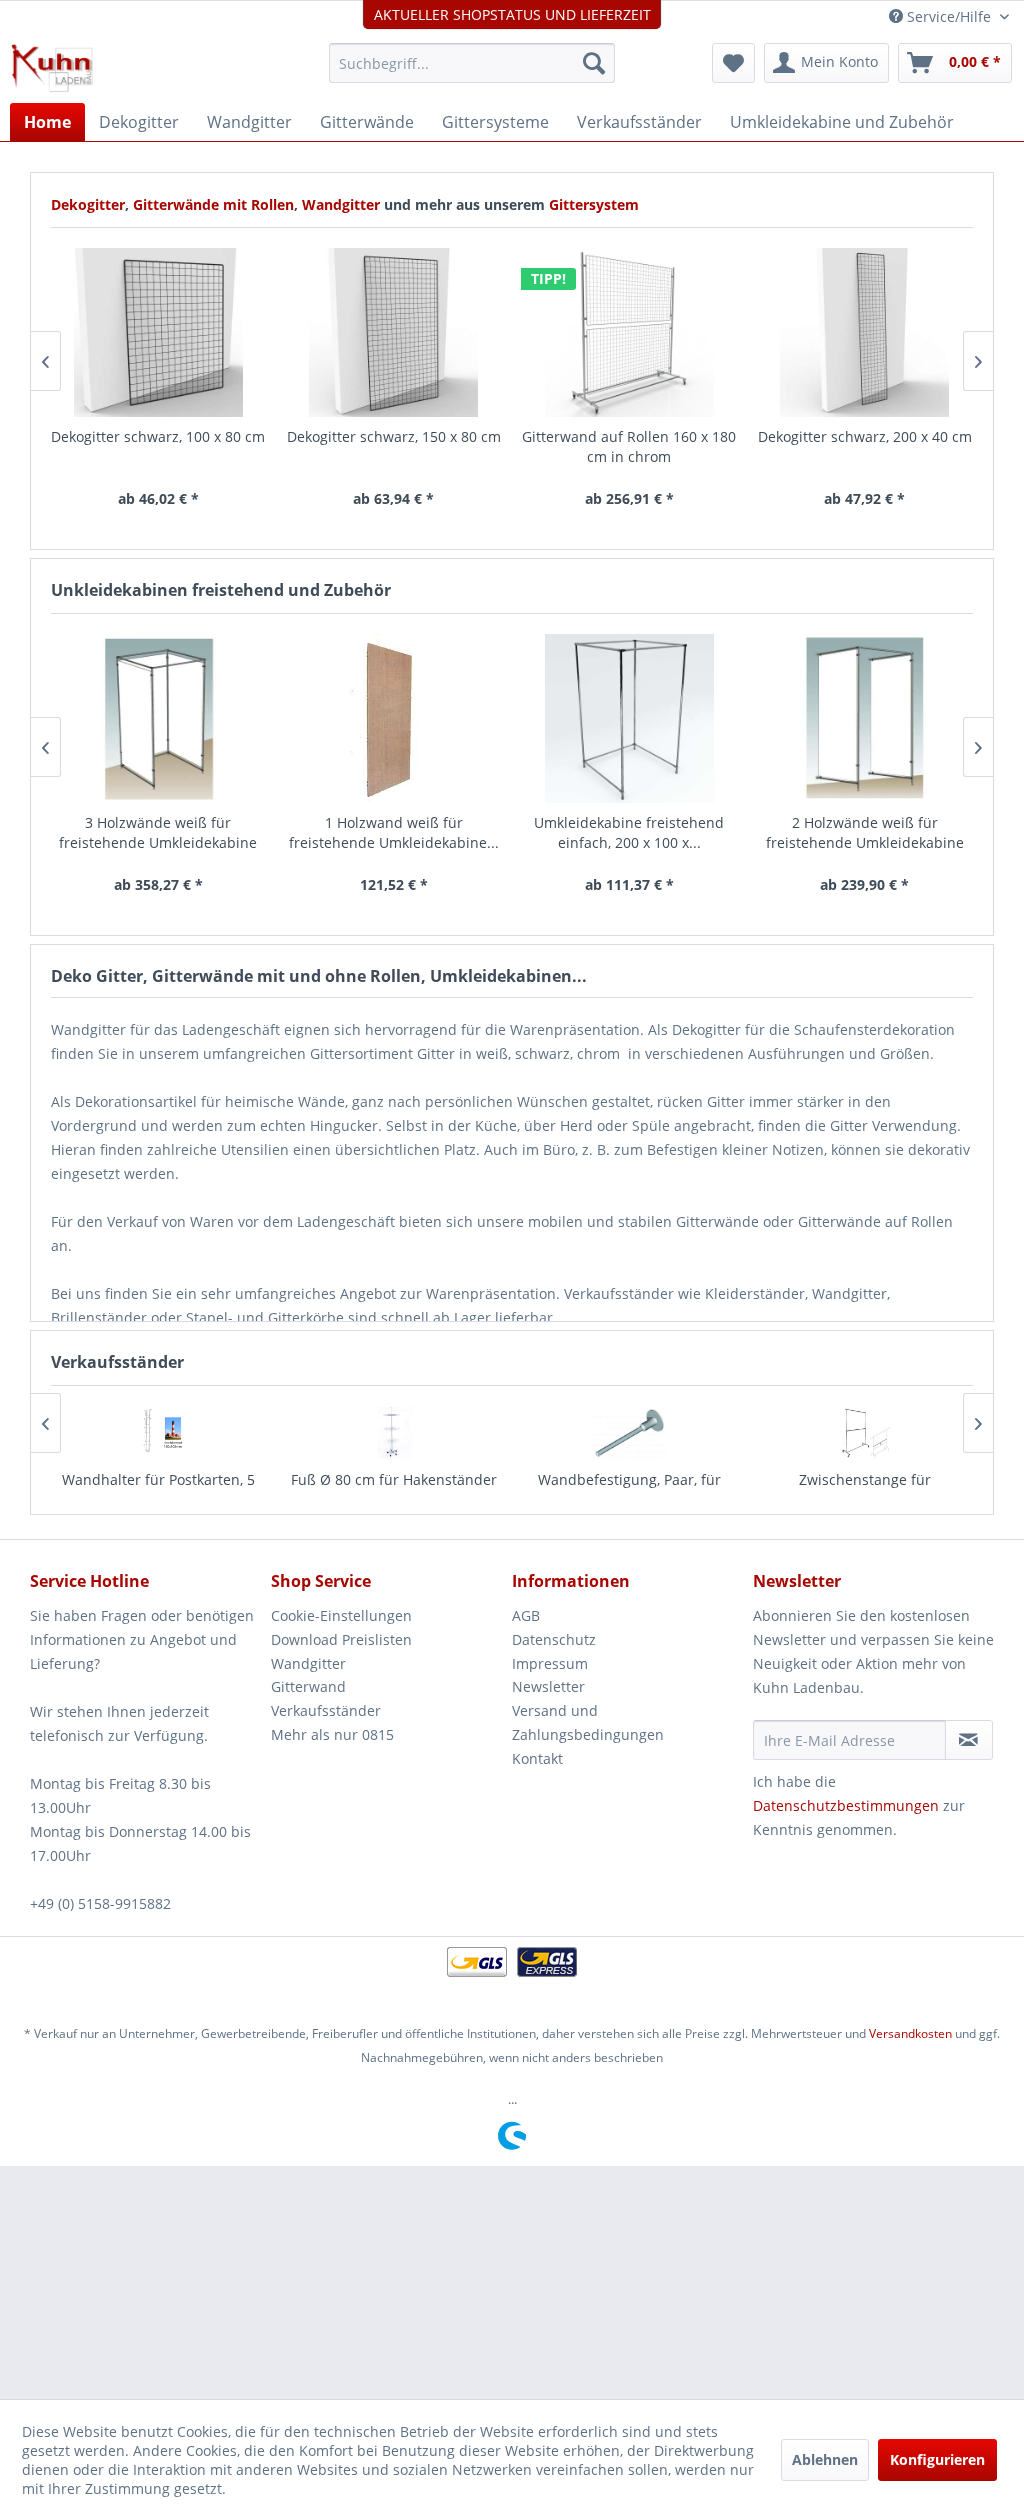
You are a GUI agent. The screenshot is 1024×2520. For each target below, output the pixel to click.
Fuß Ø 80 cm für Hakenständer (394, 1479)
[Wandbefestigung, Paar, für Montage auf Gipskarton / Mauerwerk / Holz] (630, 1432)
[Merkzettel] (733, 63)
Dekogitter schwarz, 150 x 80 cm (394, 436)
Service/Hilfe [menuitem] (949, 16)
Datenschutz (554, 1639)
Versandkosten (910, 2033)
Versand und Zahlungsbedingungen (588, 1722)
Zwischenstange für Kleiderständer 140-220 (864, 1489)
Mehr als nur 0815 (332, 1734)
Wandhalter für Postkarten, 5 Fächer (158, 1489)
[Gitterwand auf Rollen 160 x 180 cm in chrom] (630, 332)
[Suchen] (594, 63)
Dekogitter (88, 204)
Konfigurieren (937, 2459)
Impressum (550, 1663)
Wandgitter (343, 204)
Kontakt (537, 1758)
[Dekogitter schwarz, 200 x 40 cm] (865, 332)
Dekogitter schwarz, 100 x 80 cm (158, 436)
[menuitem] (472, 63)
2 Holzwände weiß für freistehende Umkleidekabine (865, 832)
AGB (526, 1615)
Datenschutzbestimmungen (846, 1805)
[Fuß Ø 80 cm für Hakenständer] (394, 1432)
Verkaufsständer (326, 1710)
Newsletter (548, 1686)
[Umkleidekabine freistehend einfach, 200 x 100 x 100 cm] (630, 718)
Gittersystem (594, 204)
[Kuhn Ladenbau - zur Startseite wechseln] (52, 68)
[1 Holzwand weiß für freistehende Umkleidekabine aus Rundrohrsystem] (394, 718)
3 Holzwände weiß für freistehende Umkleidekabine (158, 832)
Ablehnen (825, 2459)
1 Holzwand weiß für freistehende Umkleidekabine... (394, 832)
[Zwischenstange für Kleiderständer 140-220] (865, 1432)
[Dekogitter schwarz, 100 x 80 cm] (159, 332)
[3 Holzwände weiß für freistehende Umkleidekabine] (159, 718)
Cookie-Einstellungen (341, 1615)
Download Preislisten (341, 1639)
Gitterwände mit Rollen (213, 204)
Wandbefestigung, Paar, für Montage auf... (629, 1489)
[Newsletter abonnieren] (969, 1740)
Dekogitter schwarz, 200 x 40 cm (865, 436)
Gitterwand (308, 1686)
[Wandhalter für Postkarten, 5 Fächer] (159, 1432)
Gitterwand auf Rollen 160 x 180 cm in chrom (629, 446)
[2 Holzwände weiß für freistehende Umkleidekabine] (865, 718)
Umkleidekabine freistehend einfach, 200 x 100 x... (629, 832)
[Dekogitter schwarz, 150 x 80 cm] (394, 332)
